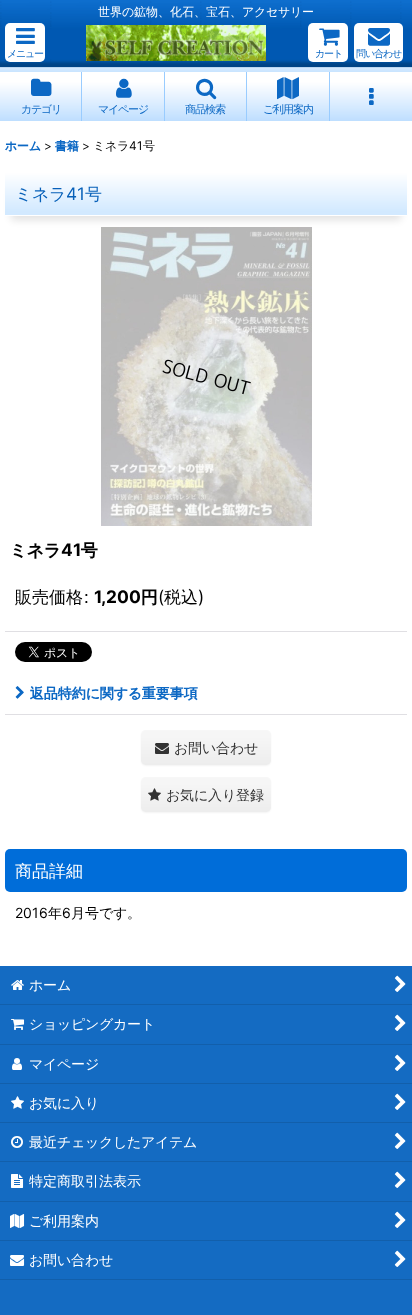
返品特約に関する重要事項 (114, 692)
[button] (25, 42)
